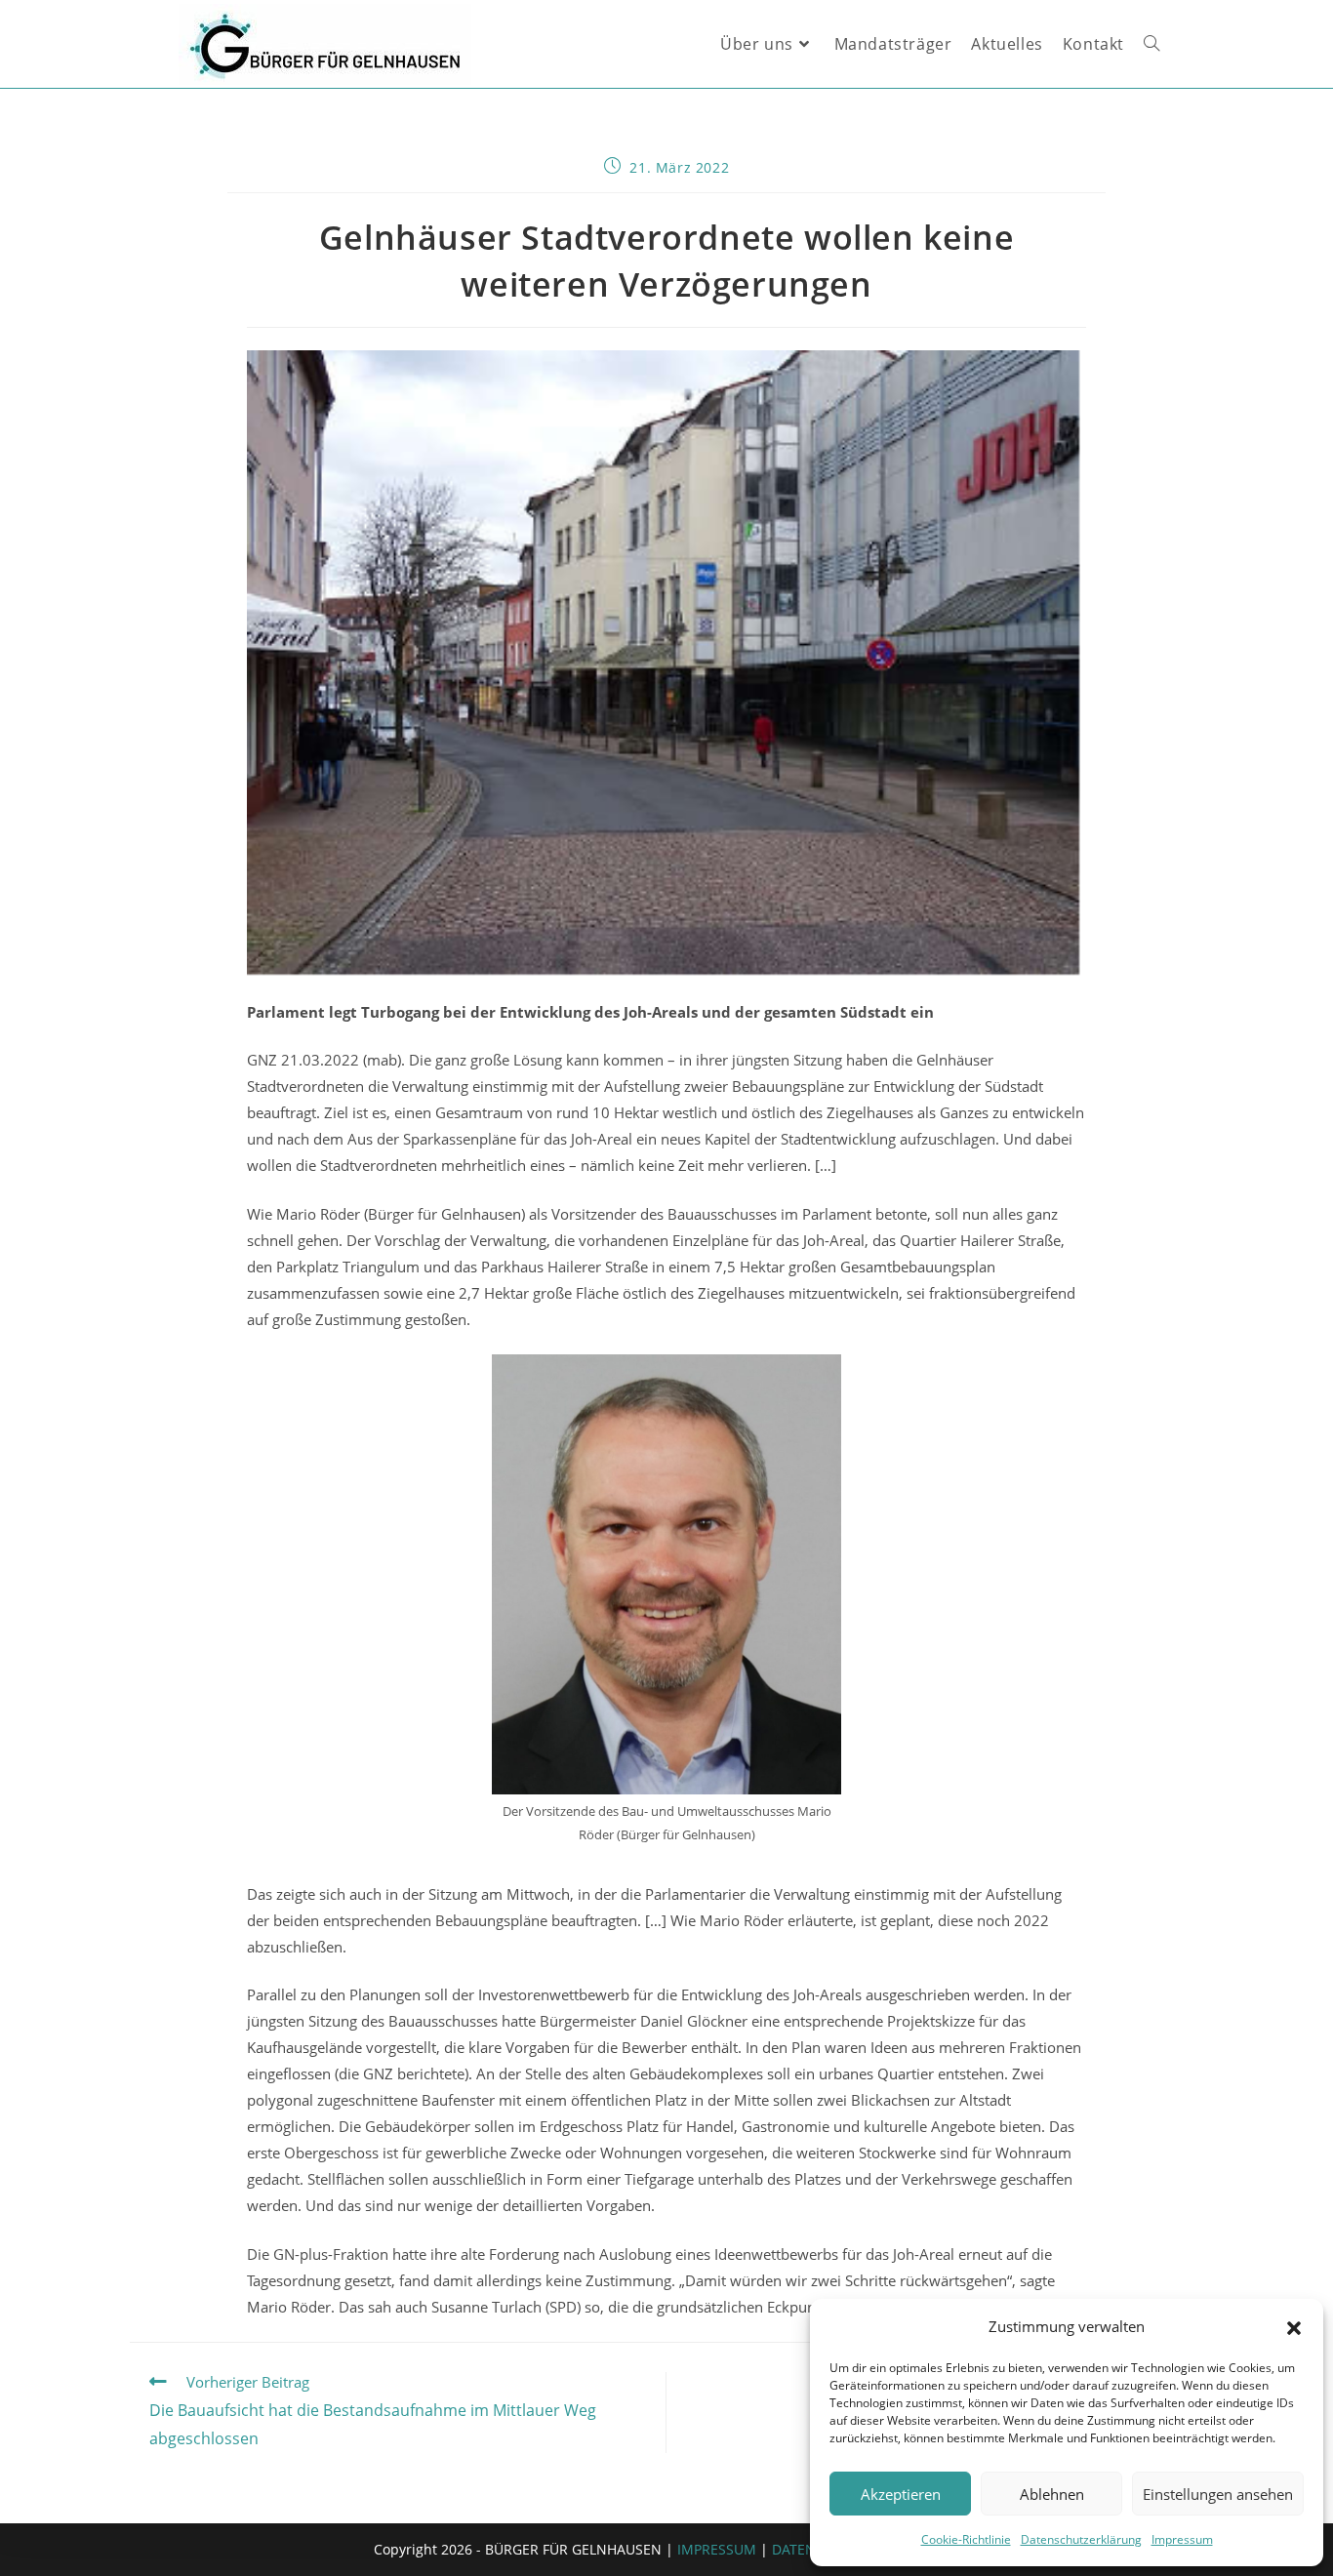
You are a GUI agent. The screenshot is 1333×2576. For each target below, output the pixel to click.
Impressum (1182, 2539)
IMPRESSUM (717, 2549)
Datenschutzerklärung (1081, 2539)
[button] (1294, 2327)
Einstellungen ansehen (1218, 2494)
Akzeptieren (901, 2494)
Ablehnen (1052, 2494)
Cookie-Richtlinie (966, 2539)
